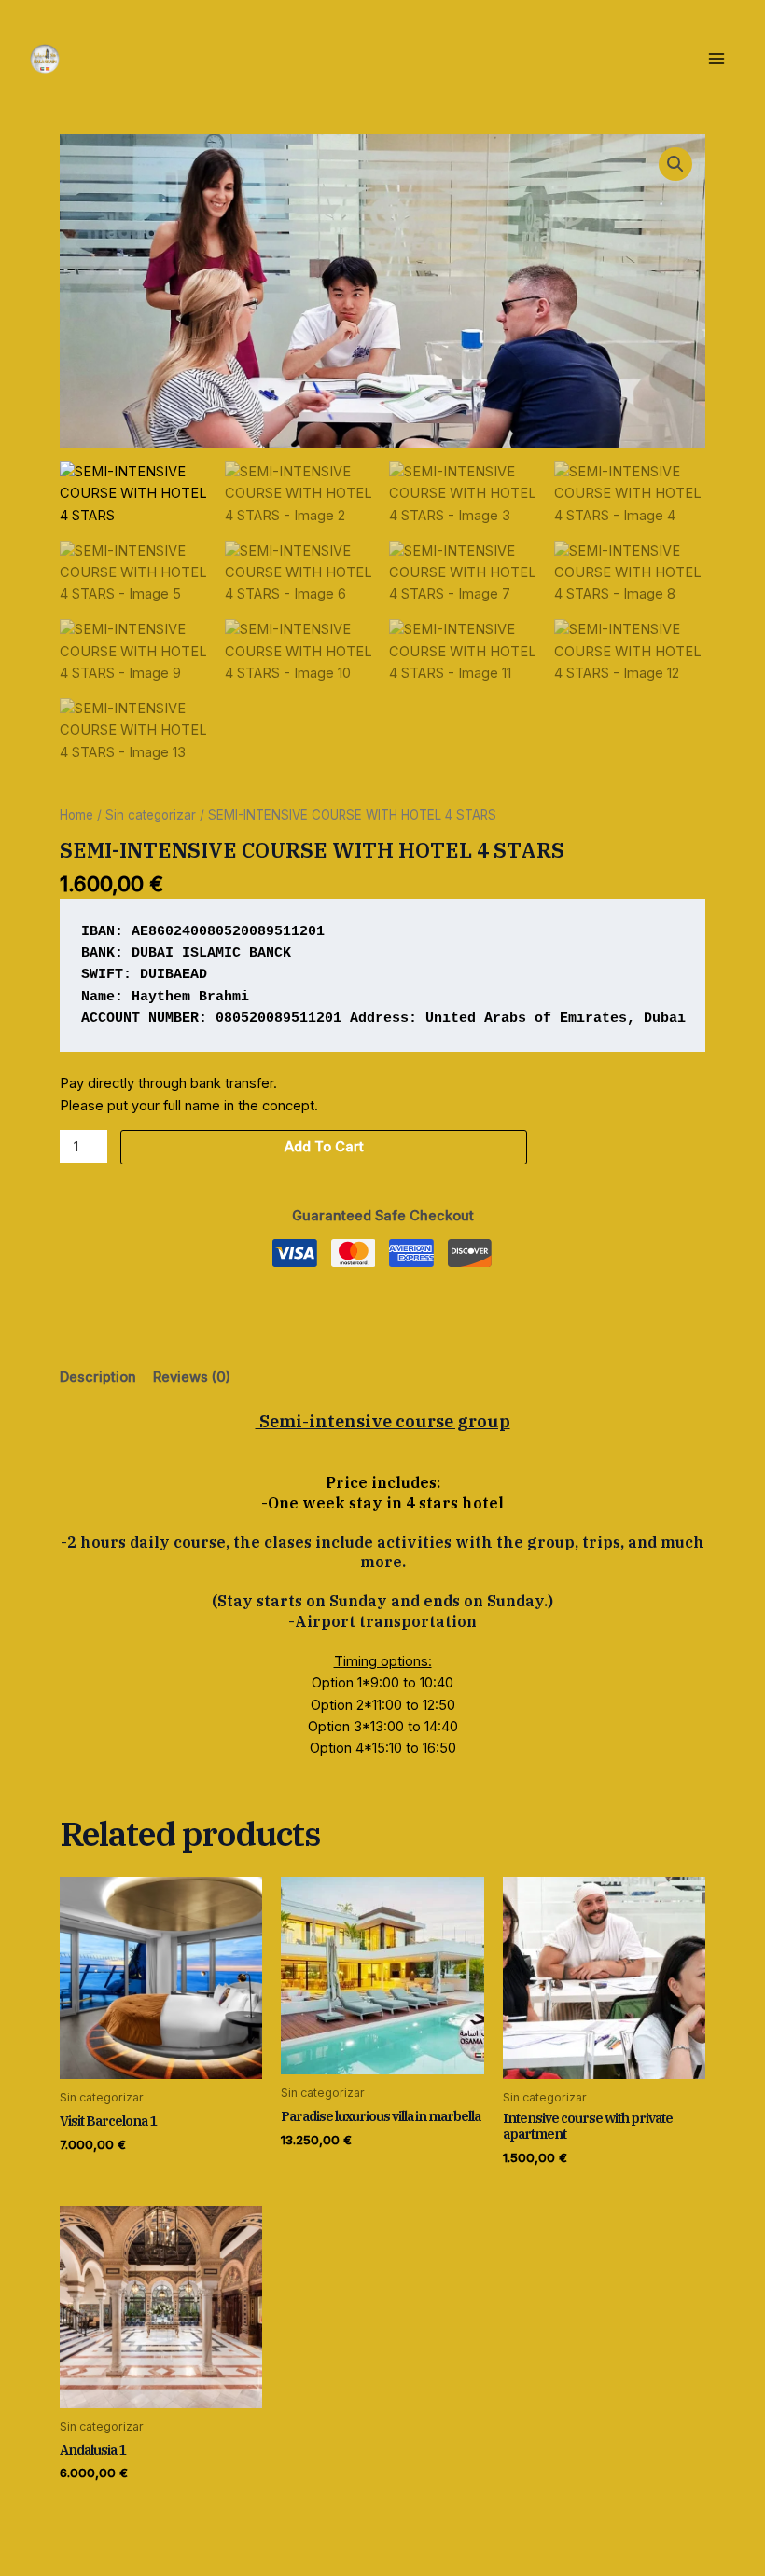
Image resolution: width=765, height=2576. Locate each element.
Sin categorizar (151, 815)
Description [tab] (98, 1377)
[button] (675, 164)
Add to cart (324, 1147)
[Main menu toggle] (716, 58)
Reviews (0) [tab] (192, 1377)
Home (76, 815)
